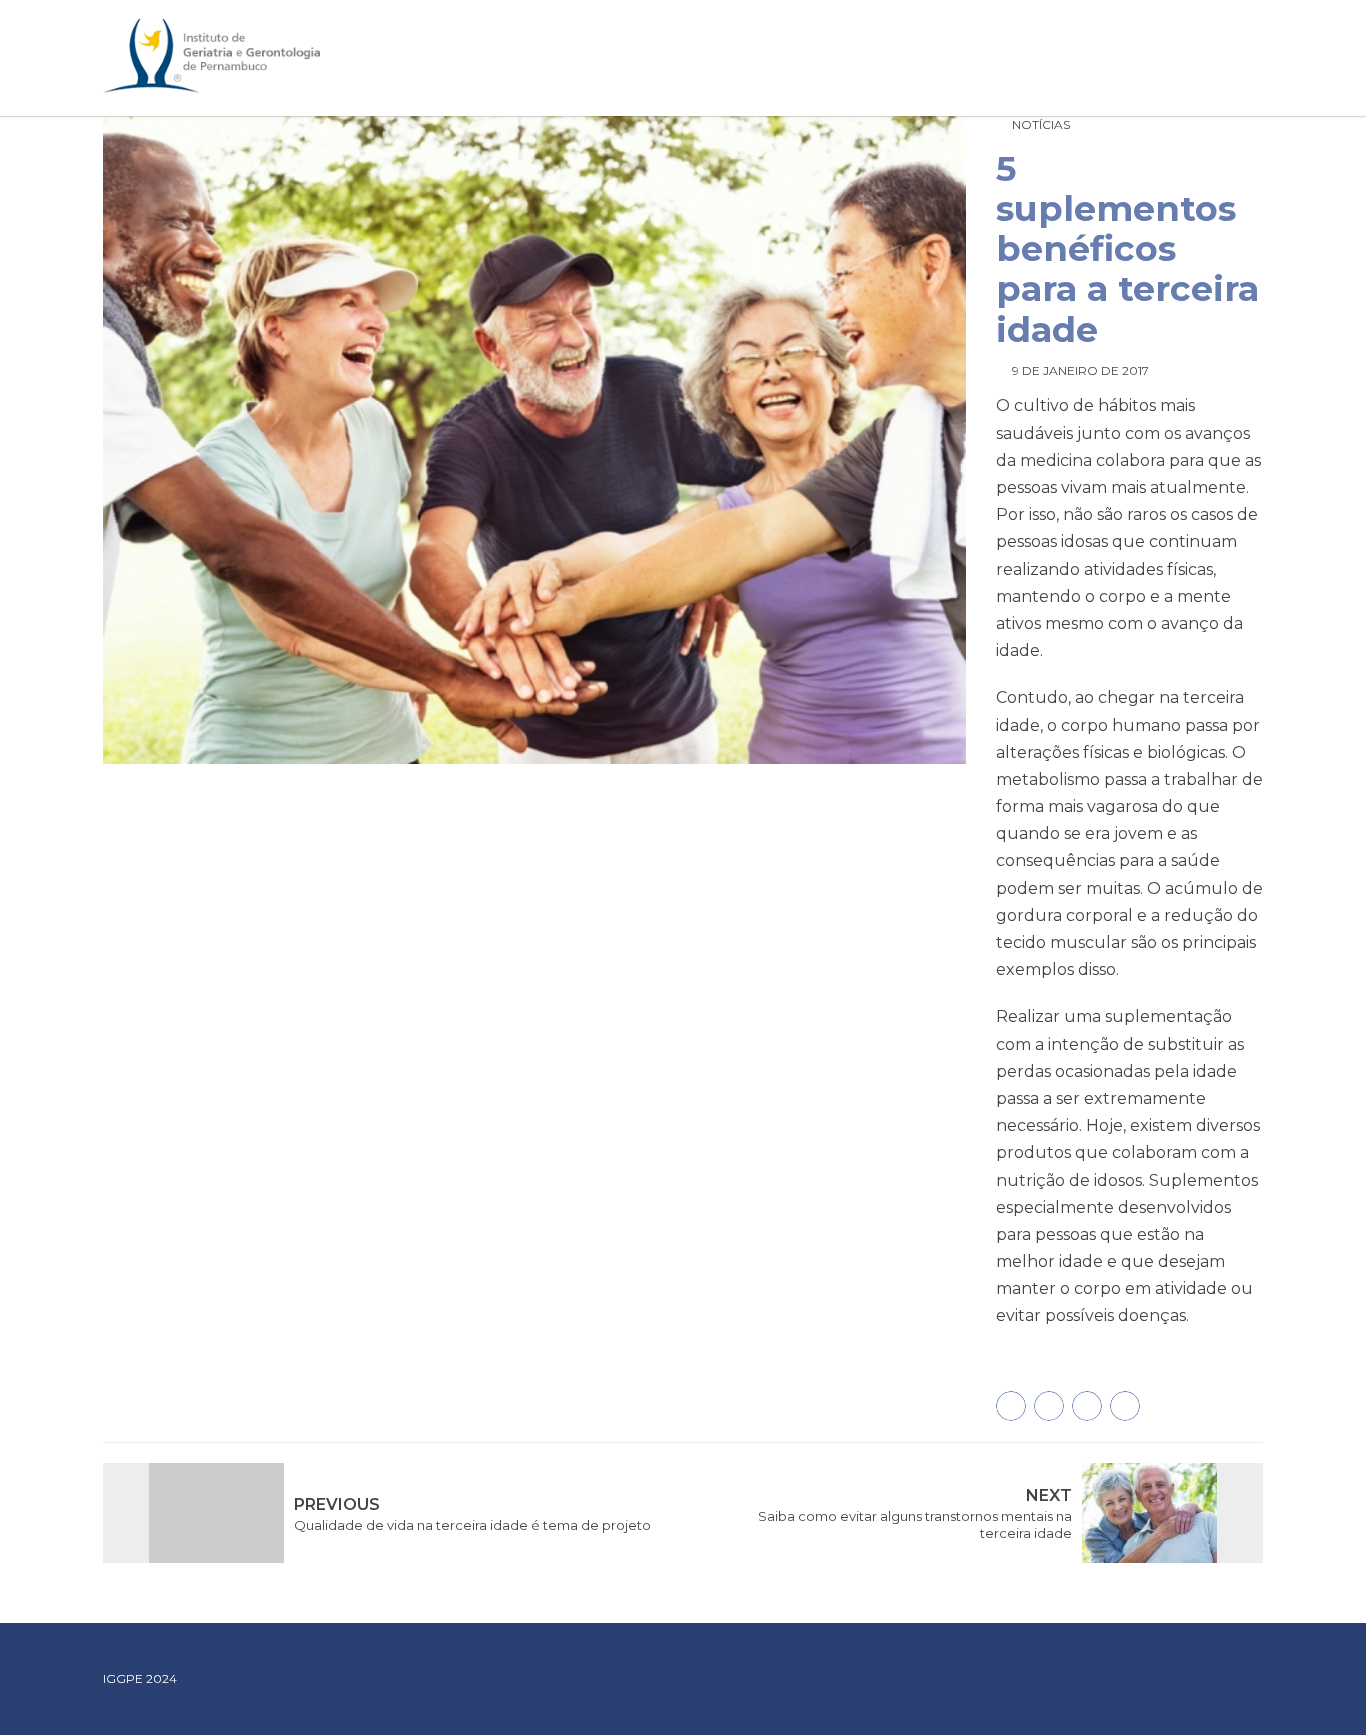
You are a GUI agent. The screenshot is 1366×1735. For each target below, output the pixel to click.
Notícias (1041, 124)
